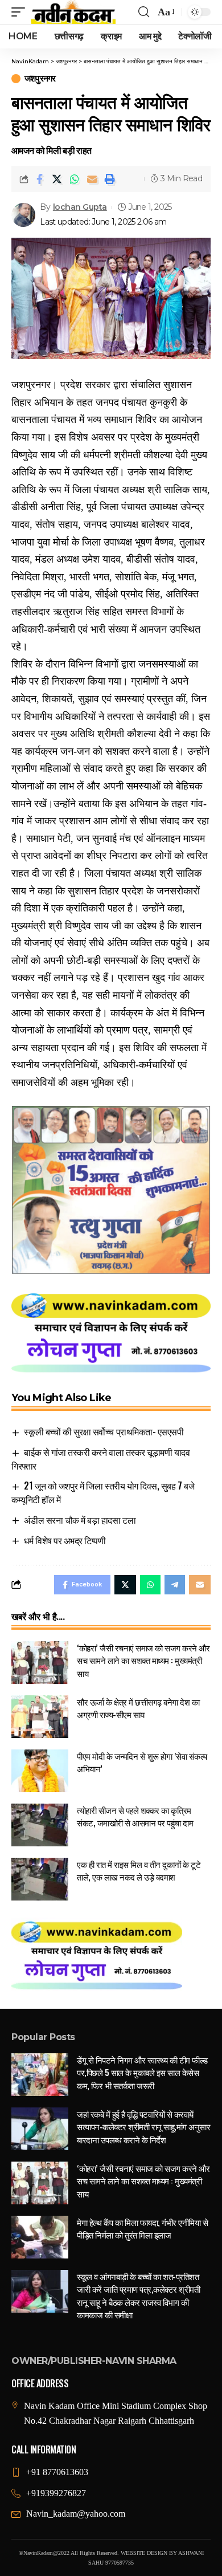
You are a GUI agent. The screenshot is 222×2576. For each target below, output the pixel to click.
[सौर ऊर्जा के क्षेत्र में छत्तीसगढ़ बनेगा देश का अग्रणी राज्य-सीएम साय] (40, 1717)
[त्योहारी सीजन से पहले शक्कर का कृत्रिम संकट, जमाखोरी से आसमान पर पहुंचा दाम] (40, 1825)
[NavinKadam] (73, 12)
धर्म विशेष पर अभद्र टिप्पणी (65, 1540)
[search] (144, 12)
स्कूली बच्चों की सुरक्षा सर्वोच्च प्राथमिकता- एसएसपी (104, 1431)
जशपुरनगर (40, 79)
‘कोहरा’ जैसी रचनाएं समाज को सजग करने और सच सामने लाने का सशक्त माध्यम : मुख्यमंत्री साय (143, 1660)
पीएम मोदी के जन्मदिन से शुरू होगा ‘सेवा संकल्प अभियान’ (142, 1762)
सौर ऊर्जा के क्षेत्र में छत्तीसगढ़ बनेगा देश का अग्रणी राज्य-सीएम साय (138, 1708)
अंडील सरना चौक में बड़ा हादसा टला (80, 1520)
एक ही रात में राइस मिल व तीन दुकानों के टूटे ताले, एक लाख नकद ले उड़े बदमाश (139, 1871)
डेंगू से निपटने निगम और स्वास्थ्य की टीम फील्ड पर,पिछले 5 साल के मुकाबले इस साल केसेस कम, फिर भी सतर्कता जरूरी (142, 2072)
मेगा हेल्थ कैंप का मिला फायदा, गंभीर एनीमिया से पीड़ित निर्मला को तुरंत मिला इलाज (142, 2229)
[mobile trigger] (21, 12)
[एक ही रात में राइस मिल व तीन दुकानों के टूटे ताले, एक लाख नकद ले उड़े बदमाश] (40, 1879)
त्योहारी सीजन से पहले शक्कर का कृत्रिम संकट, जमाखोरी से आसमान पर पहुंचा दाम (135, 1816)
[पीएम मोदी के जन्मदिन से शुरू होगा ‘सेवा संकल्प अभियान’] (40, 1771)
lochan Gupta (80, 207)
